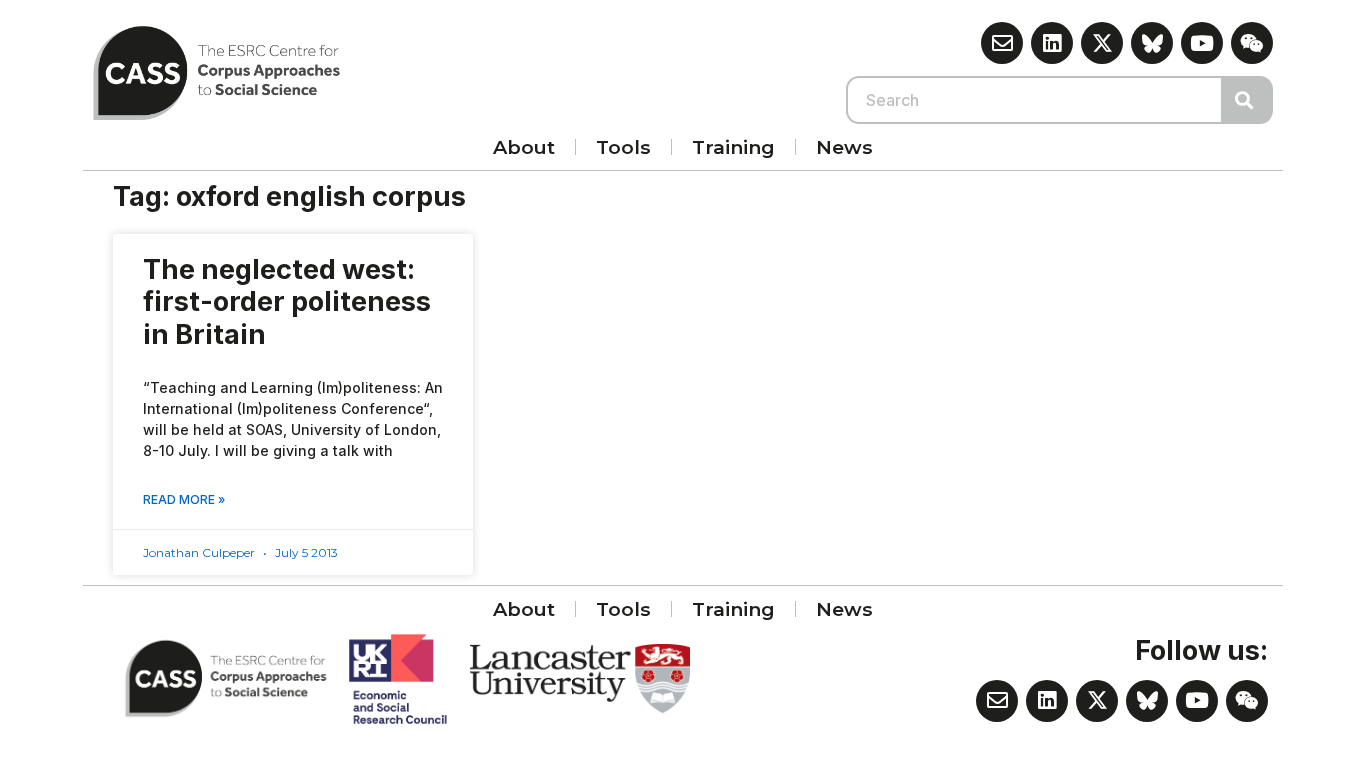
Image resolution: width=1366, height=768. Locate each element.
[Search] (1248, 100)
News (844, 147)
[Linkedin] (1052, 43)
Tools (623, 147)
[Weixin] (1252, 43)
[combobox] (1035, 100)
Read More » (184, 499)
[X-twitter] (1102, 43)
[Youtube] (1202, 43)
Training (733, 147)
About (524, 147)
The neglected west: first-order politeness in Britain (287, 302)
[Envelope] (1002, 43)
